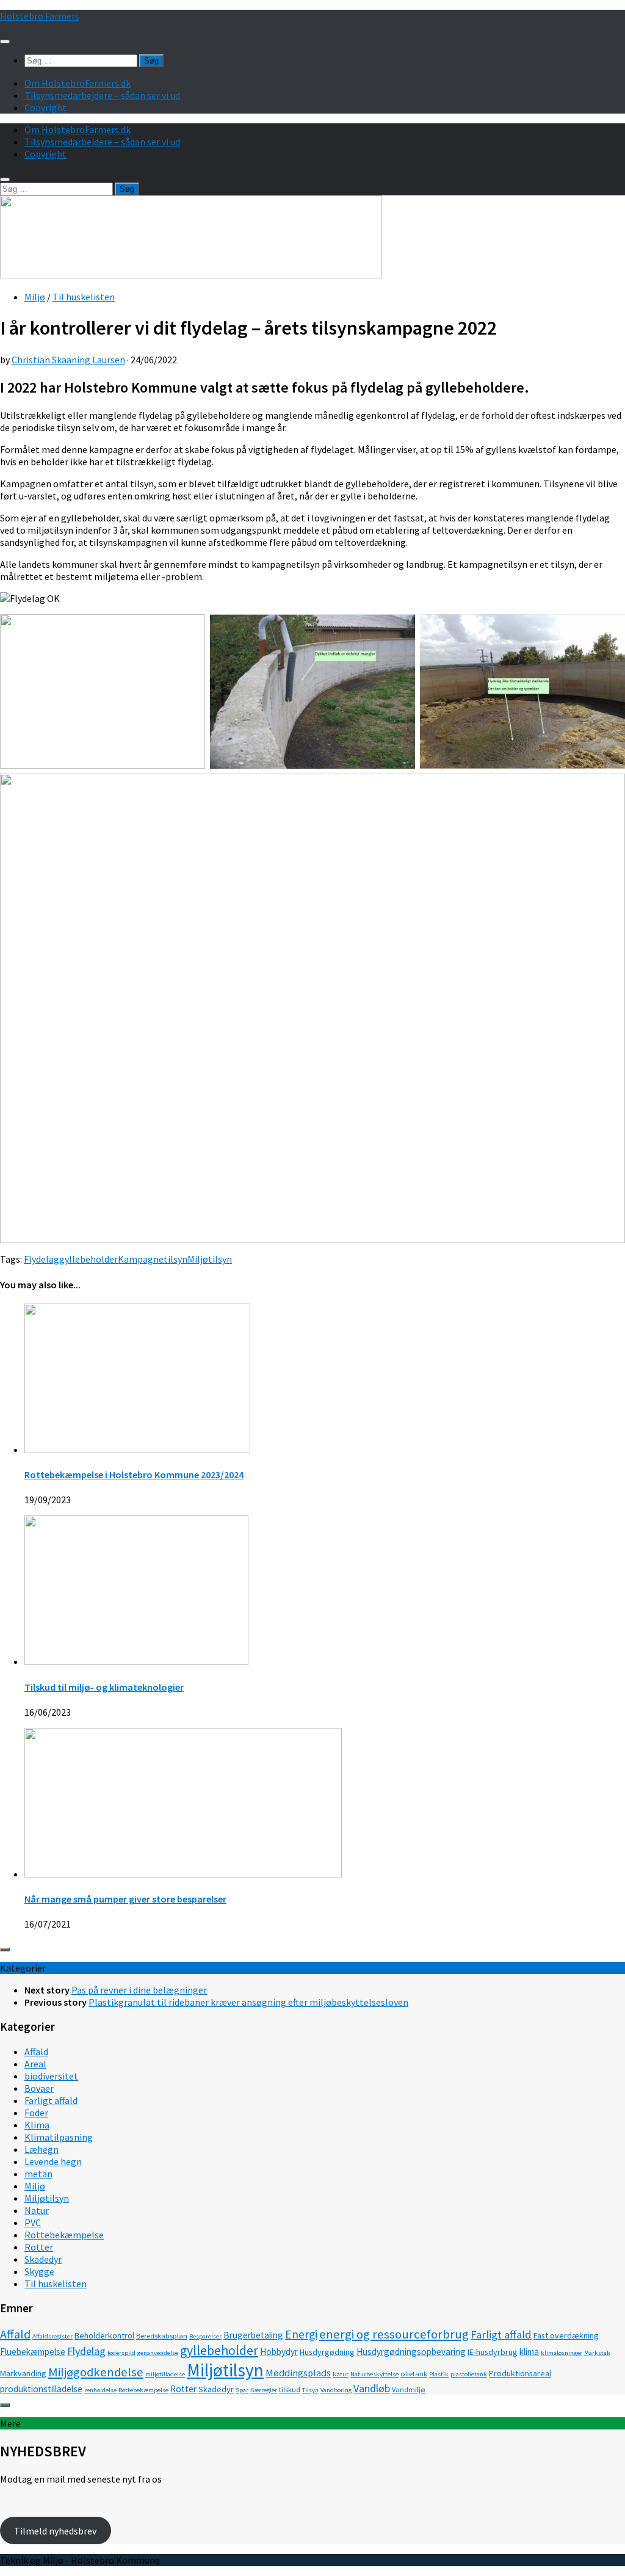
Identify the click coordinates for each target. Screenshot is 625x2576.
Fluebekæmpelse (33, 2352)
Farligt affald (51, 2100)
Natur (37, 2210)
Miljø (35, 297)
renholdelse (100, 2390)
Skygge (39, 2271)
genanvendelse (158, 2353)
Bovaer (39, 2088)
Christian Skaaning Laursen (68, 360)
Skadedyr (43, 2259)
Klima (37, 2125)
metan (38, 2174)
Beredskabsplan (162, 2336)
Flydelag (42, 1259)
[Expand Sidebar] (5, 1950)
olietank (414, 2374)
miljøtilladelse (165, 2374)
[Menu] (5, 42)
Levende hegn (53, 2161)
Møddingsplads (298, 2373)
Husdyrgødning (327, 2352)
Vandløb (372, 2388)
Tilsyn (310, 2390)
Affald (36, 2052)
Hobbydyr (279, 2352)
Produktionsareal (520, 2373)
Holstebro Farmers (40, 16)
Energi (301, 2334)
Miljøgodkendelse (96, 2372)
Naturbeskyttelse (374, 2374)
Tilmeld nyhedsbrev (55, 2531)
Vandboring (336, 2390)
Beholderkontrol (104, 2335)
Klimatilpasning (59, 2137)
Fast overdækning (566, 2335)
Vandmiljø (409, 2389)
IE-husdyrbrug (493, 2352)
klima (529, 2352)
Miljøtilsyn (210, 1259)
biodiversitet (51, 2076)
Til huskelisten (84, 297)
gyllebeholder (89, 1259)
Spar (242, 2390)
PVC (33, 2222)
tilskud (290, 2389)
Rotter (39, 2247)
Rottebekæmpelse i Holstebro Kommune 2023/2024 (134, 1475)
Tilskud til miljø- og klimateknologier (104, 1687)
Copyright (45, 107)
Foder (36, 2113)
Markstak (597, 2353)
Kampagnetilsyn (153, 1259)
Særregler (264, 2390)
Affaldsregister (52, 2336)
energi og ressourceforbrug (394, 2334)
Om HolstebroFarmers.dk (78, 83)
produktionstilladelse (41, 2389)
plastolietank (469, 2374)
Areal (35, 2064)
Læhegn (42, 2149)
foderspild (121, 2353)
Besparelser (205, 2336)
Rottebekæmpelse (64, 2235)
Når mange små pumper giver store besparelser (125, 1899)
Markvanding (23, 2373)
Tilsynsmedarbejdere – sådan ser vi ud (102, 95)
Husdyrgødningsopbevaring (411, 2352)
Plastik (439, 2374)
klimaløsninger (562, 2353)
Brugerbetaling (253, 2335)
